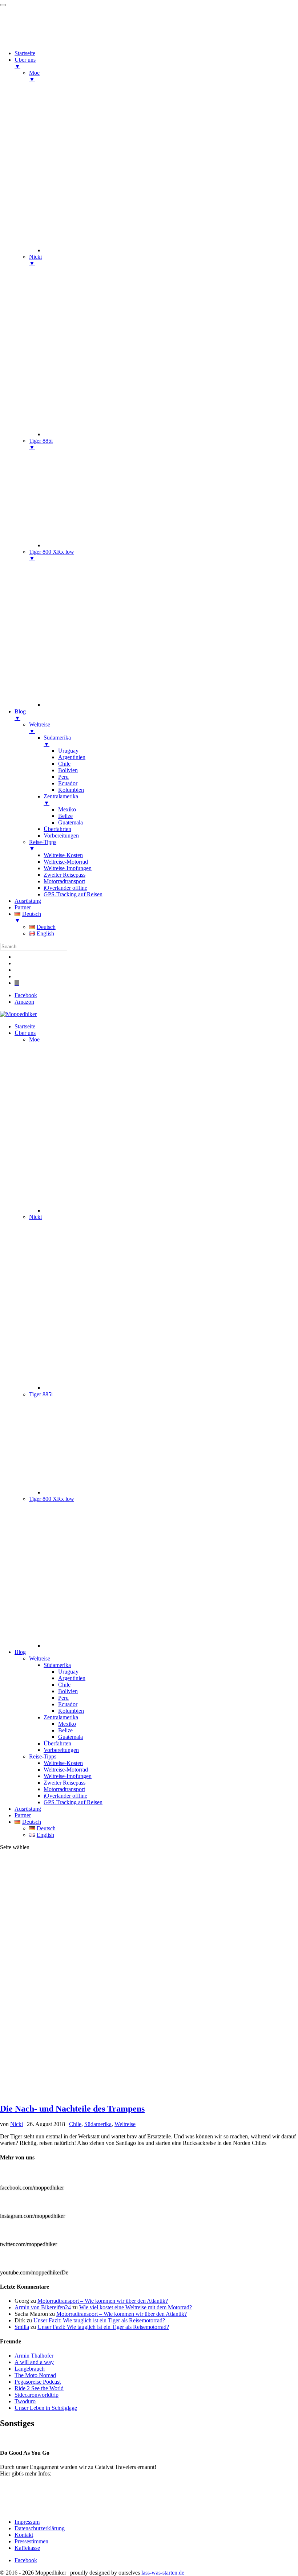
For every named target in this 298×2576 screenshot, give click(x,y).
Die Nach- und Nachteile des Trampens (72, 2109)
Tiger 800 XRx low (52, 1499)
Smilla (22, 2327)
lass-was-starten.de (163, 2573)
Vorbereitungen (61, 1750)
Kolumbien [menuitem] (71, 790)
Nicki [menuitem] (35, 260)
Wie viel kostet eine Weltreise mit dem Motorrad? (136, 2307)
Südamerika (57, 1665)
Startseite (25, 1026)
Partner (23, 1815)
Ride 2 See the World (39, 2388)
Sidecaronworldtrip (37, 2395)
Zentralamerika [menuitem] (61, 800)
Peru (63, 1698)
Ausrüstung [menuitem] (28, 901)
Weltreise (40, 1658)
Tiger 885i (41, 1394)
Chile (64, 1685)
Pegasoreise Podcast (38, 2382)
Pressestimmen (17, 2439)
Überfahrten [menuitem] (57, 829)
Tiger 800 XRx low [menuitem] (52, 555)
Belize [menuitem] (65, 816)
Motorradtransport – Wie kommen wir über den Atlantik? (103, 2301)
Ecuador (68, 1704)
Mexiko (67, 1724)
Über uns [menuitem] (25, 63)
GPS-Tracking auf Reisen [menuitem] (73, 894)
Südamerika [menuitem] (57, 741)
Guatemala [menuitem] (71, 822)
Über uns (25, 1033)
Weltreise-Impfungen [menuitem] (68, 868)
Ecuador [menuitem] (68, 783)
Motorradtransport (64, 1789)
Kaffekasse (27, 2548)
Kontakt (24, 2535)
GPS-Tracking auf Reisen (73, 1802)
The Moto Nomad (35, 2375)
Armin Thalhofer (34, 2356)
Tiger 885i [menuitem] (41, 444)
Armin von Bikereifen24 (43, 2307)
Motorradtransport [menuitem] (64, 881)
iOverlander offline (65, 1796)
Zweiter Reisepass (65, 1783)
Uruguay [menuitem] (68, 751)
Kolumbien (71, 1711)
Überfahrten (57, 1743)
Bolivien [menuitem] (68, 770)
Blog (20, 1652)
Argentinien (72, 1678)
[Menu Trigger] (3, 5)
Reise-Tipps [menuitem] (43, 845)
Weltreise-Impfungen (68, 1776)
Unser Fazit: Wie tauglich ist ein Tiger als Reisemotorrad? (99, 2320)
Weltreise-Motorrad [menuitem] (66, 862)
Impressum (27, 2522)
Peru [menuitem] (63, 777)
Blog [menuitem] (20, 715)
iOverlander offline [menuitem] (65, 888)
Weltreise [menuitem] (40, 728)
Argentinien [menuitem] (72, 757)
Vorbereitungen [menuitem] (61, 836)
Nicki (35, 1217)
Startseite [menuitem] (25, 53)
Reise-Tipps (43, 1756)
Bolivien (68, 1691)
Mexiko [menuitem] (67, 809)
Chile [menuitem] (64, 764)
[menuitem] (171, 250)
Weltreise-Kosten (63, 1763)
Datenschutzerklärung (40, 2528)
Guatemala (71, 1737)
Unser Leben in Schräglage (46, 2408)
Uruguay (68, 1672)
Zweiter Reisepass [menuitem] (65, 875)
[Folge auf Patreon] (17, 983)
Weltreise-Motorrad (66, 1770)
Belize (65, 1730)
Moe (34, 1039)
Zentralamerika (61, 1717)
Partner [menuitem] (23, 907)
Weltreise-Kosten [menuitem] (63, 855)
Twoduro (25, 2401)
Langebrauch (30, 2369)
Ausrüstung (28, 1809)
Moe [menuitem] (34, 76)
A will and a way (34, 2362)
